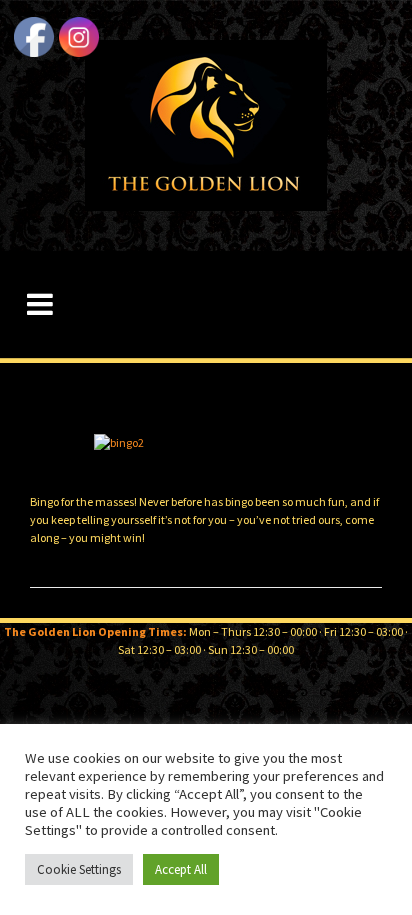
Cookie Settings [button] (79, 869)
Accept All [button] (181, 869)
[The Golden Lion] (206, 123)
